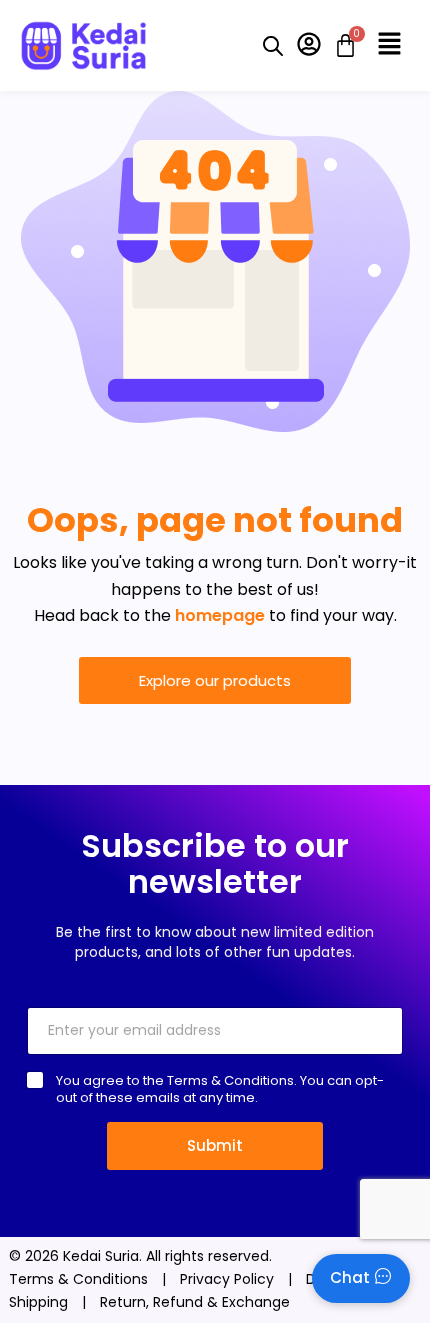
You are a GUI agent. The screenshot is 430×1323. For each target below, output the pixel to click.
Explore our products (215, 680)
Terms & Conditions (78, 1279)
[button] (390, 45)
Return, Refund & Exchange (195, 1302)
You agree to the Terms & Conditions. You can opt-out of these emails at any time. (220, 1089)
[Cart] (339, 45)
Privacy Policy (227, 1279)
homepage (220, 615)
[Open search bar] (273, 46)
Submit (215, 1145)
